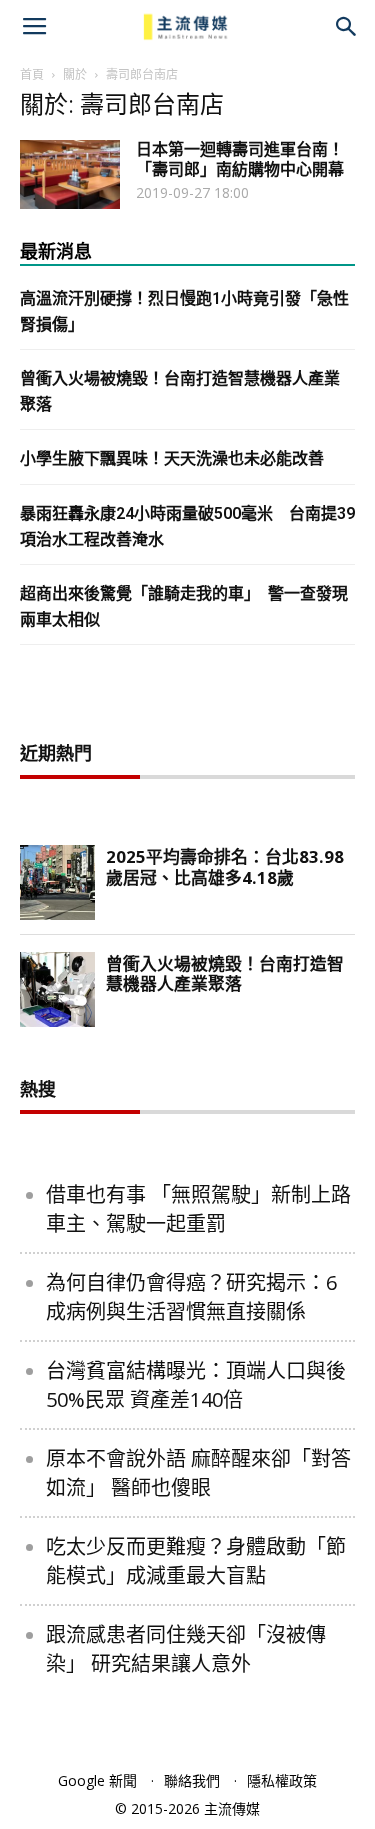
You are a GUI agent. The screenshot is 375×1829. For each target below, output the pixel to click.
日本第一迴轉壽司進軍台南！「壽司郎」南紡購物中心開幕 (240, 159)
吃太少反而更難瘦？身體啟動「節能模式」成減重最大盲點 (196, 1561)
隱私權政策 (282, 1780)
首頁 (32, 74)
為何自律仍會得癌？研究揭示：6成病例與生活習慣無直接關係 (191, 1297)
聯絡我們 (192, 1780)
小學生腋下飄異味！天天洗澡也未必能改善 (172, 458)
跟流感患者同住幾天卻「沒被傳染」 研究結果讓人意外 (186, 1649)
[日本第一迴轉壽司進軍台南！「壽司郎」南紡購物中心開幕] (70, 174)
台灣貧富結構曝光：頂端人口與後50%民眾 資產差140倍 (196, 1385)
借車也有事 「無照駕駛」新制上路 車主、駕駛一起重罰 (198, 1209)
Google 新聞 (97, 1780)
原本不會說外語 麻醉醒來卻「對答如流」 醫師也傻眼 (198, 1473)
